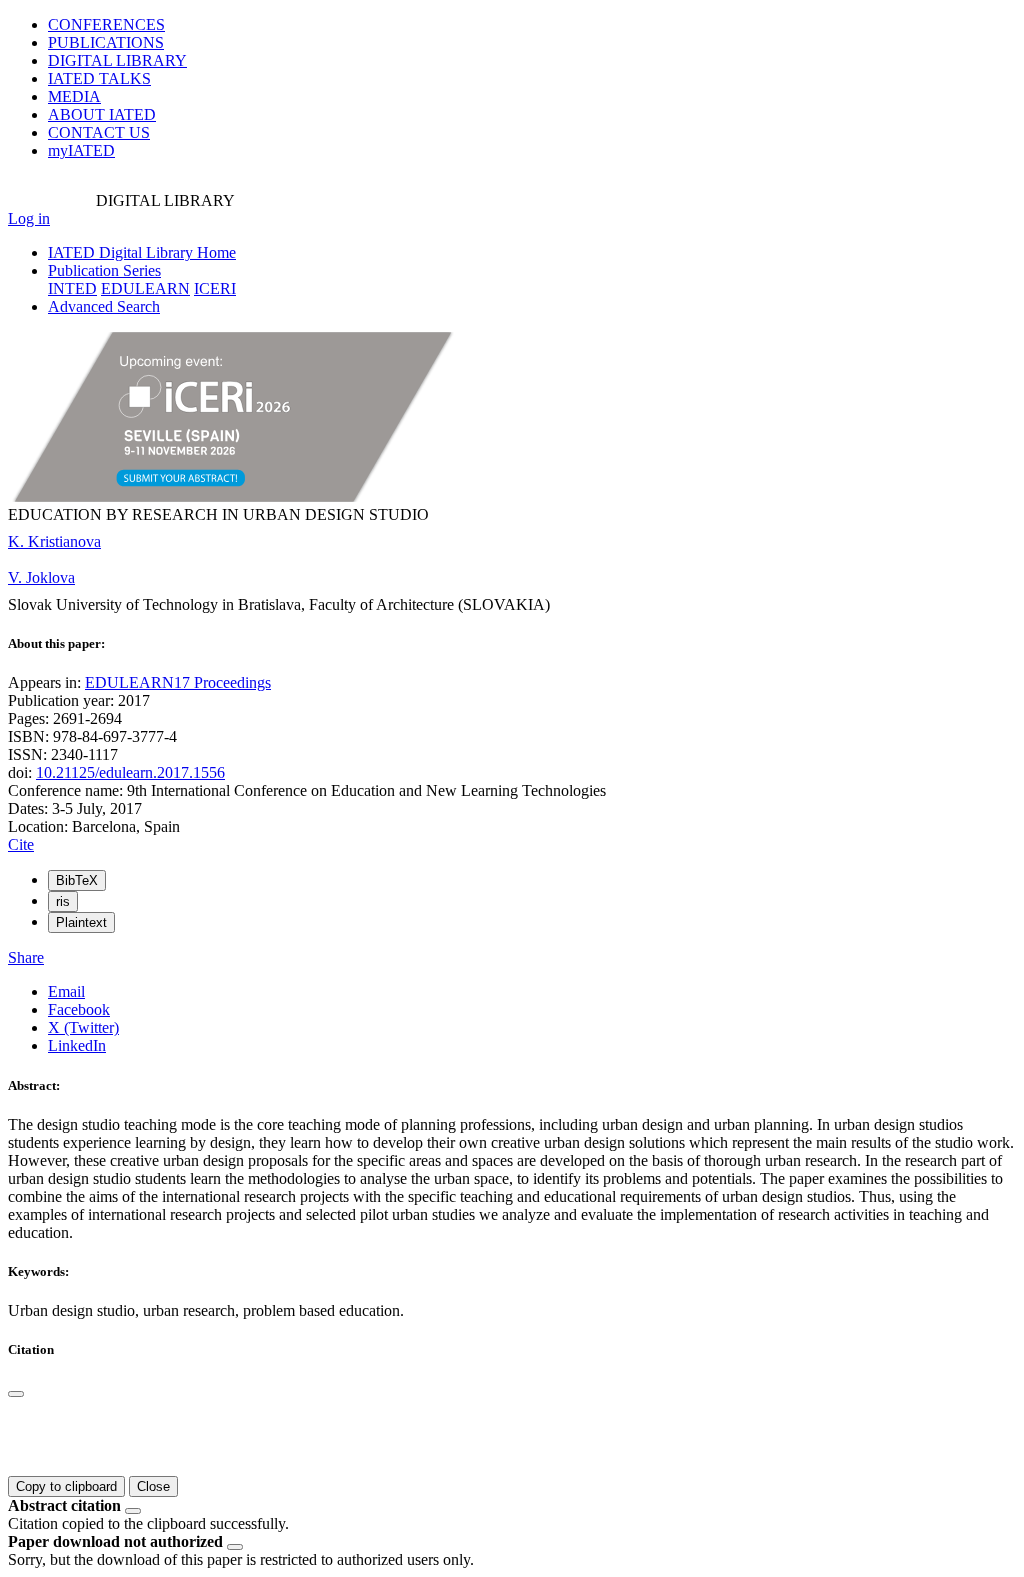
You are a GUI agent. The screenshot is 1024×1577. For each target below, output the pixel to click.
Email (66, 991)
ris (63, 901)
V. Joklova (41, 577)
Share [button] (26, 957)
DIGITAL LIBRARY (117, 60)
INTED (72, 288)
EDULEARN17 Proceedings (178, 682)
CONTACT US (99, 132)
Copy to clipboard (66, 1486)
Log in (29, 218)
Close (153, 1486)
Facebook (79, 1009)
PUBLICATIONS (106, 42)
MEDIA (74, 96)
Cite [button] (21, 844)
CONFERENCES (106, 24)
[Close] (16, 1394)
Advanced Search (104, 306)
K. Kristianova (54, 541)
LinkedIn (77, 1045)
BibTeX (77, 880)
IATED (99, 78)
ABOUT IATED (102, 114)
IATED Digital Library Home (142, 252)
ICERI (215, 288)
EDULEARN (145, 288)
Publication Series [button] (104, 270)
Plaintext (81, 922)
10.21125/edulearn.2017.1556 (130, 772)
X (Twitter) (83, 1027)
